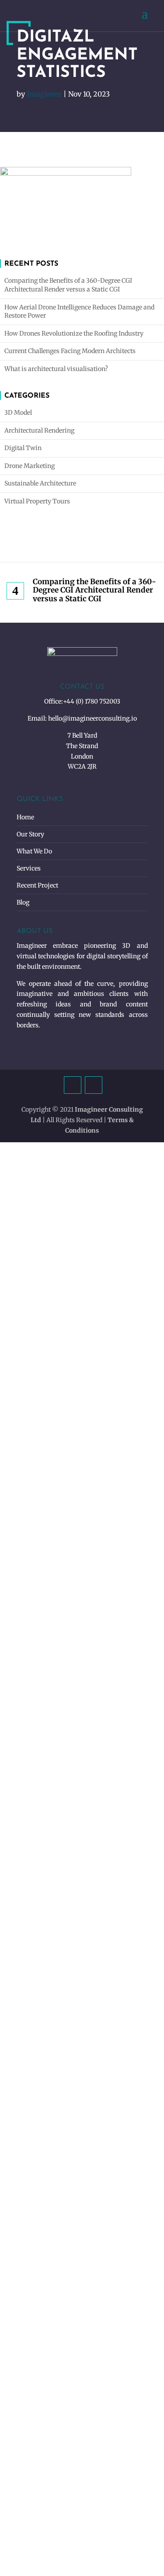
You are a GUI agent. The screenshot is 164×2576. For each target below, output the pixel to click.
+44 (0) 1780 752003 (92, 701)
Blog (23, 902)
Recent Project (37, 885)
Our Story (30, 834)
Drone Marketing (30, 466)
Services (29, 868)
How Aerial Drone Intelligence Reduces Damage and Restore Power (79, 312)
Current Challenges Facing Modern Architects (70, 351)
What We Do (34, 851)
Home (25, 817)
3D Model (18, 413)
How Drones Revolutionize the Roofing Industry (74, 333)
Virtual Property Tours (37, 501)
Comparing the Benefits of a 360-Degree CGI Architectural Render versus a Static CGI (68, 285)
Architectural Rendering (39, 430)
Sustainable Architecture (40, 483)
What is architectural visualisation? (56, 369)
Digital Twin (23, 448)
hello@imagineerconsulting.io (92, 718)
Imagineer (44, 94)
